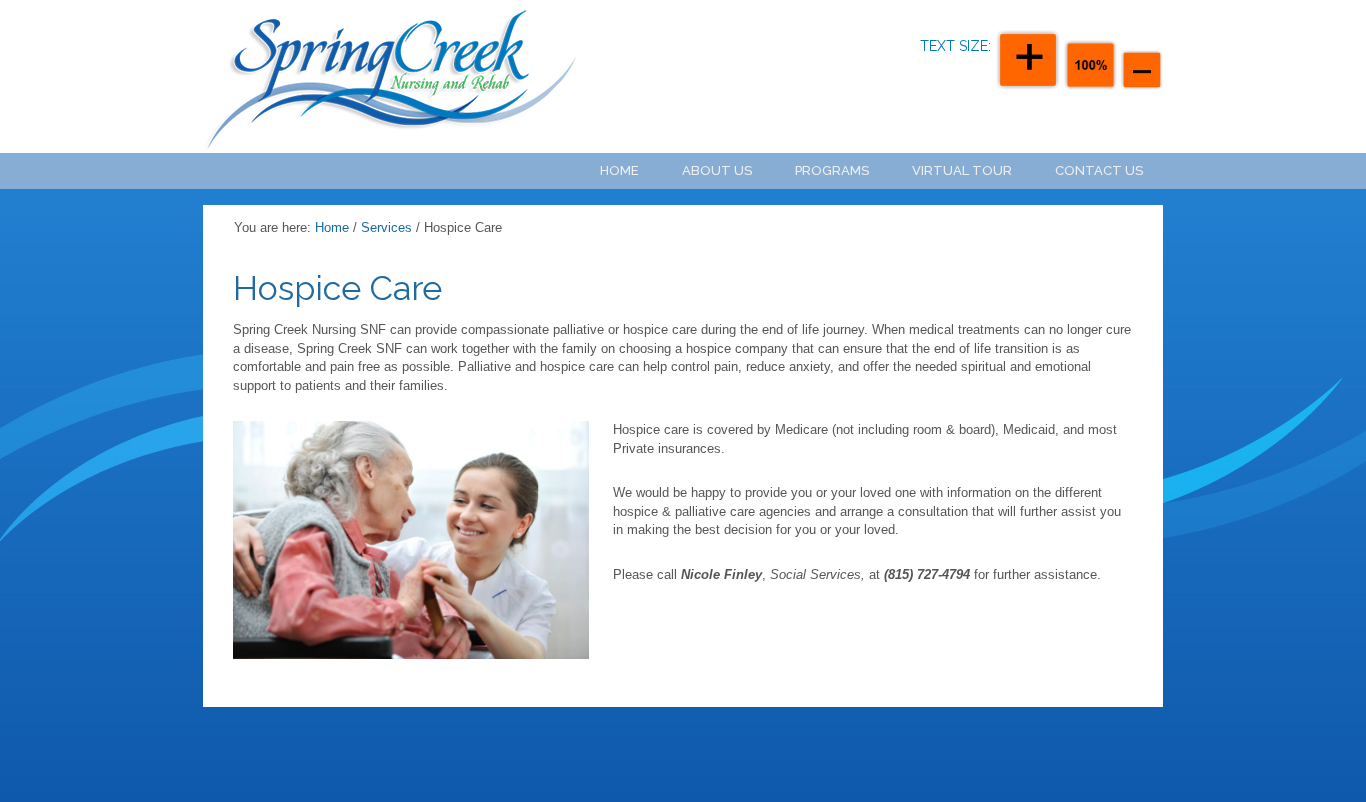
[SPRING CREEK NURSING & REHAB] (363, 76)
